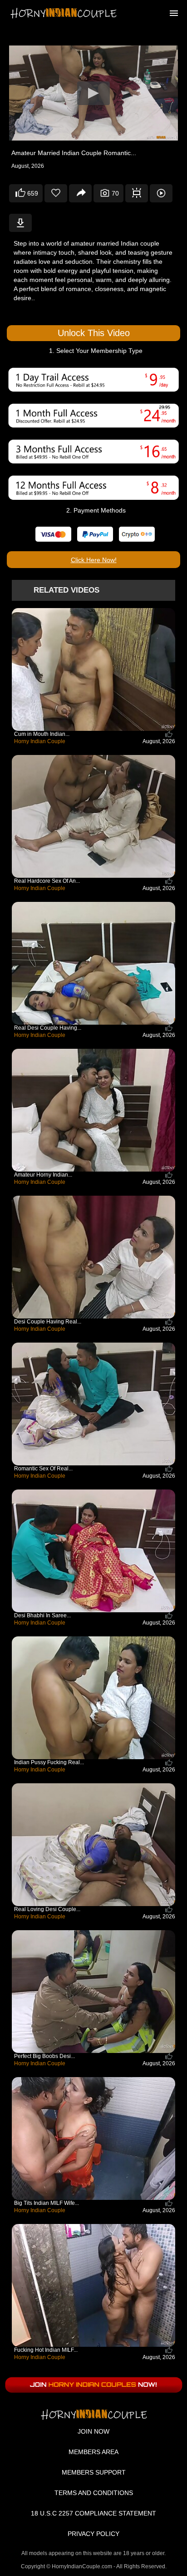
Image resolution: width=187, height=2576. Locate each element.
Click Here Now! (94, 560)
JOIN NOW (93, 2431)
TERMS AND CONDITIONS (94, 2493)
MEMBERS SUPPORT (94, 2472)
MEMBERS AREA (93, 2452)
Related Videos (66, 590)
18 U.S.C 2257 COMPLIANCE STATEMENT (93, 2513)
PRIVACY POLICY (93, 2534)
